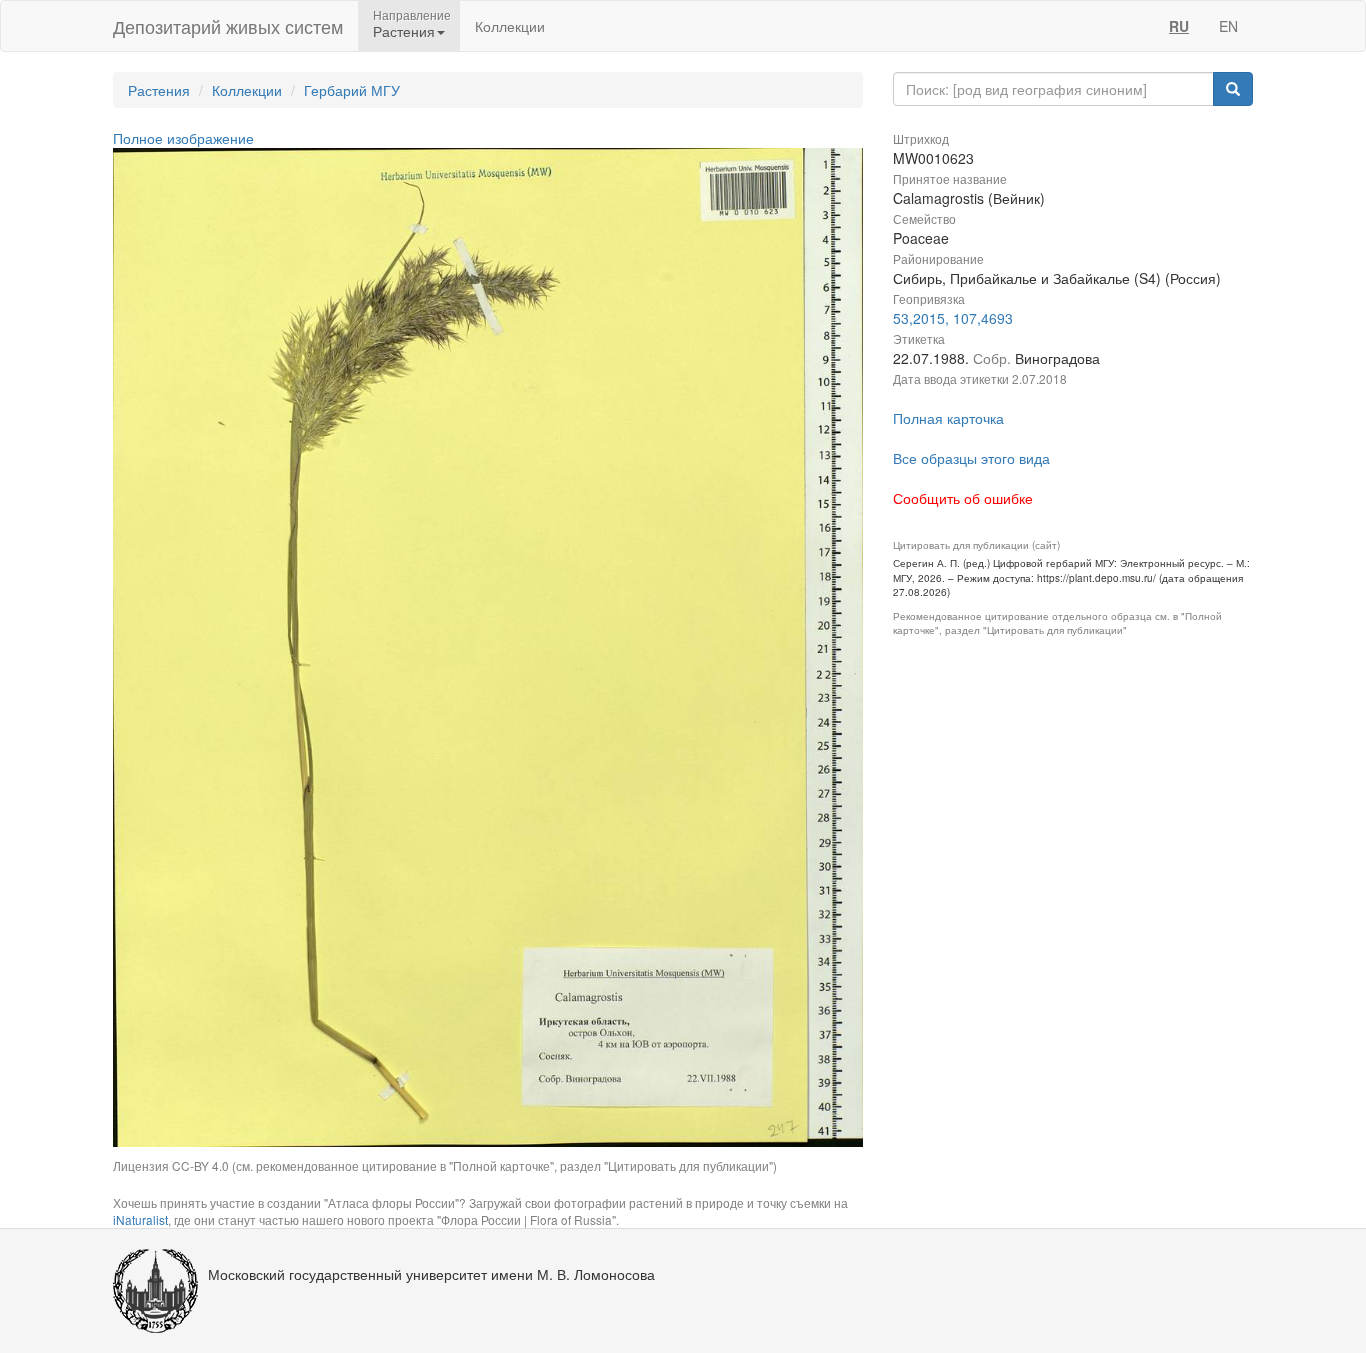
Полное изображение (183, 138)
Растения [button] (404, 31)
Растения (159, 90)
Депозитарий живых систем (228, 26)
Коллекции (510, 26)
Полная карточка (948, 418)
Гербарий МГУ (352, 90)
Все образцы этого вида (971, 458)
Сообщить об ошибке (963, 498)
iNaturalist (140, 1219)
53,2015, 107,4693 (953, 318)
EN (1228, 26)
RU (1179, 26)
